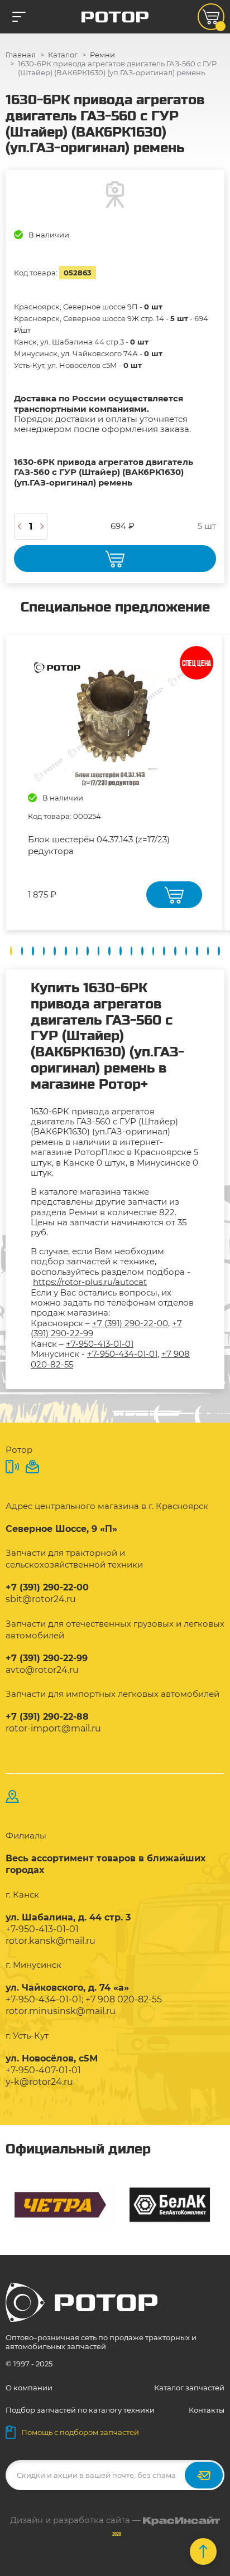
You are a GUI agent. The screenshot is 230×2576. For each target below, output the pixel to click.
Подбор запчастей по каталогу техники (80, 2410)
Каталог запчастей (189, 2388)
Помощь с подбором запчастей (80, 2432)
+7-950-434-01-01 (122, 1354)
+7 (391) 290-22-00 (130, 1323)
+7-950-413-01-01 (100, 1344)
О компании (29, 2388)
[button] (11, 951)
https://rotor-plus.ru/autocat (90, 1282)
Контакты (207, 2410)
